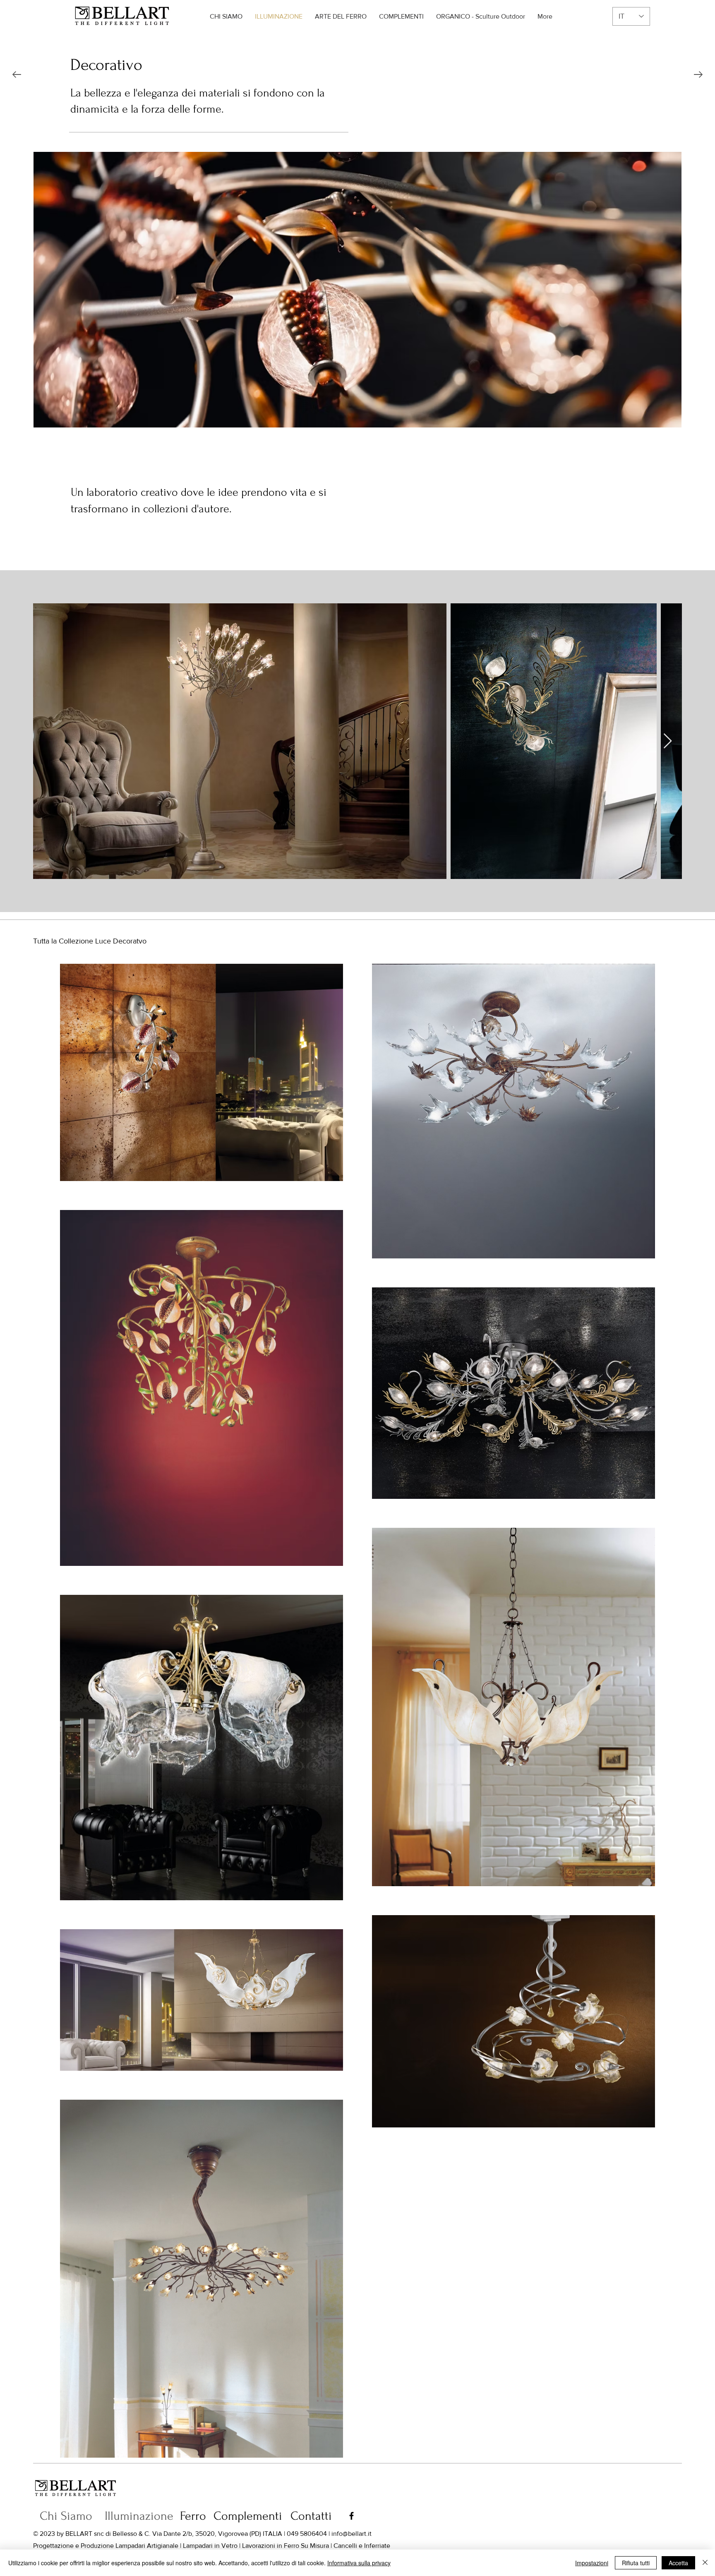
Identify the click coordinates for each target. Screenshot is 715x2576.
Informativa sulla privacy (359, 2563)
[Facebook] (352, 2516)
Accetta (678, 2563)
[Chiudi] (705, 2563)
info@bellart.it (352, 2534)
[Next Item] (668, 741)
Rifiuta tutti (636, 2563)
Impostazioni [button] (592, 2563)
